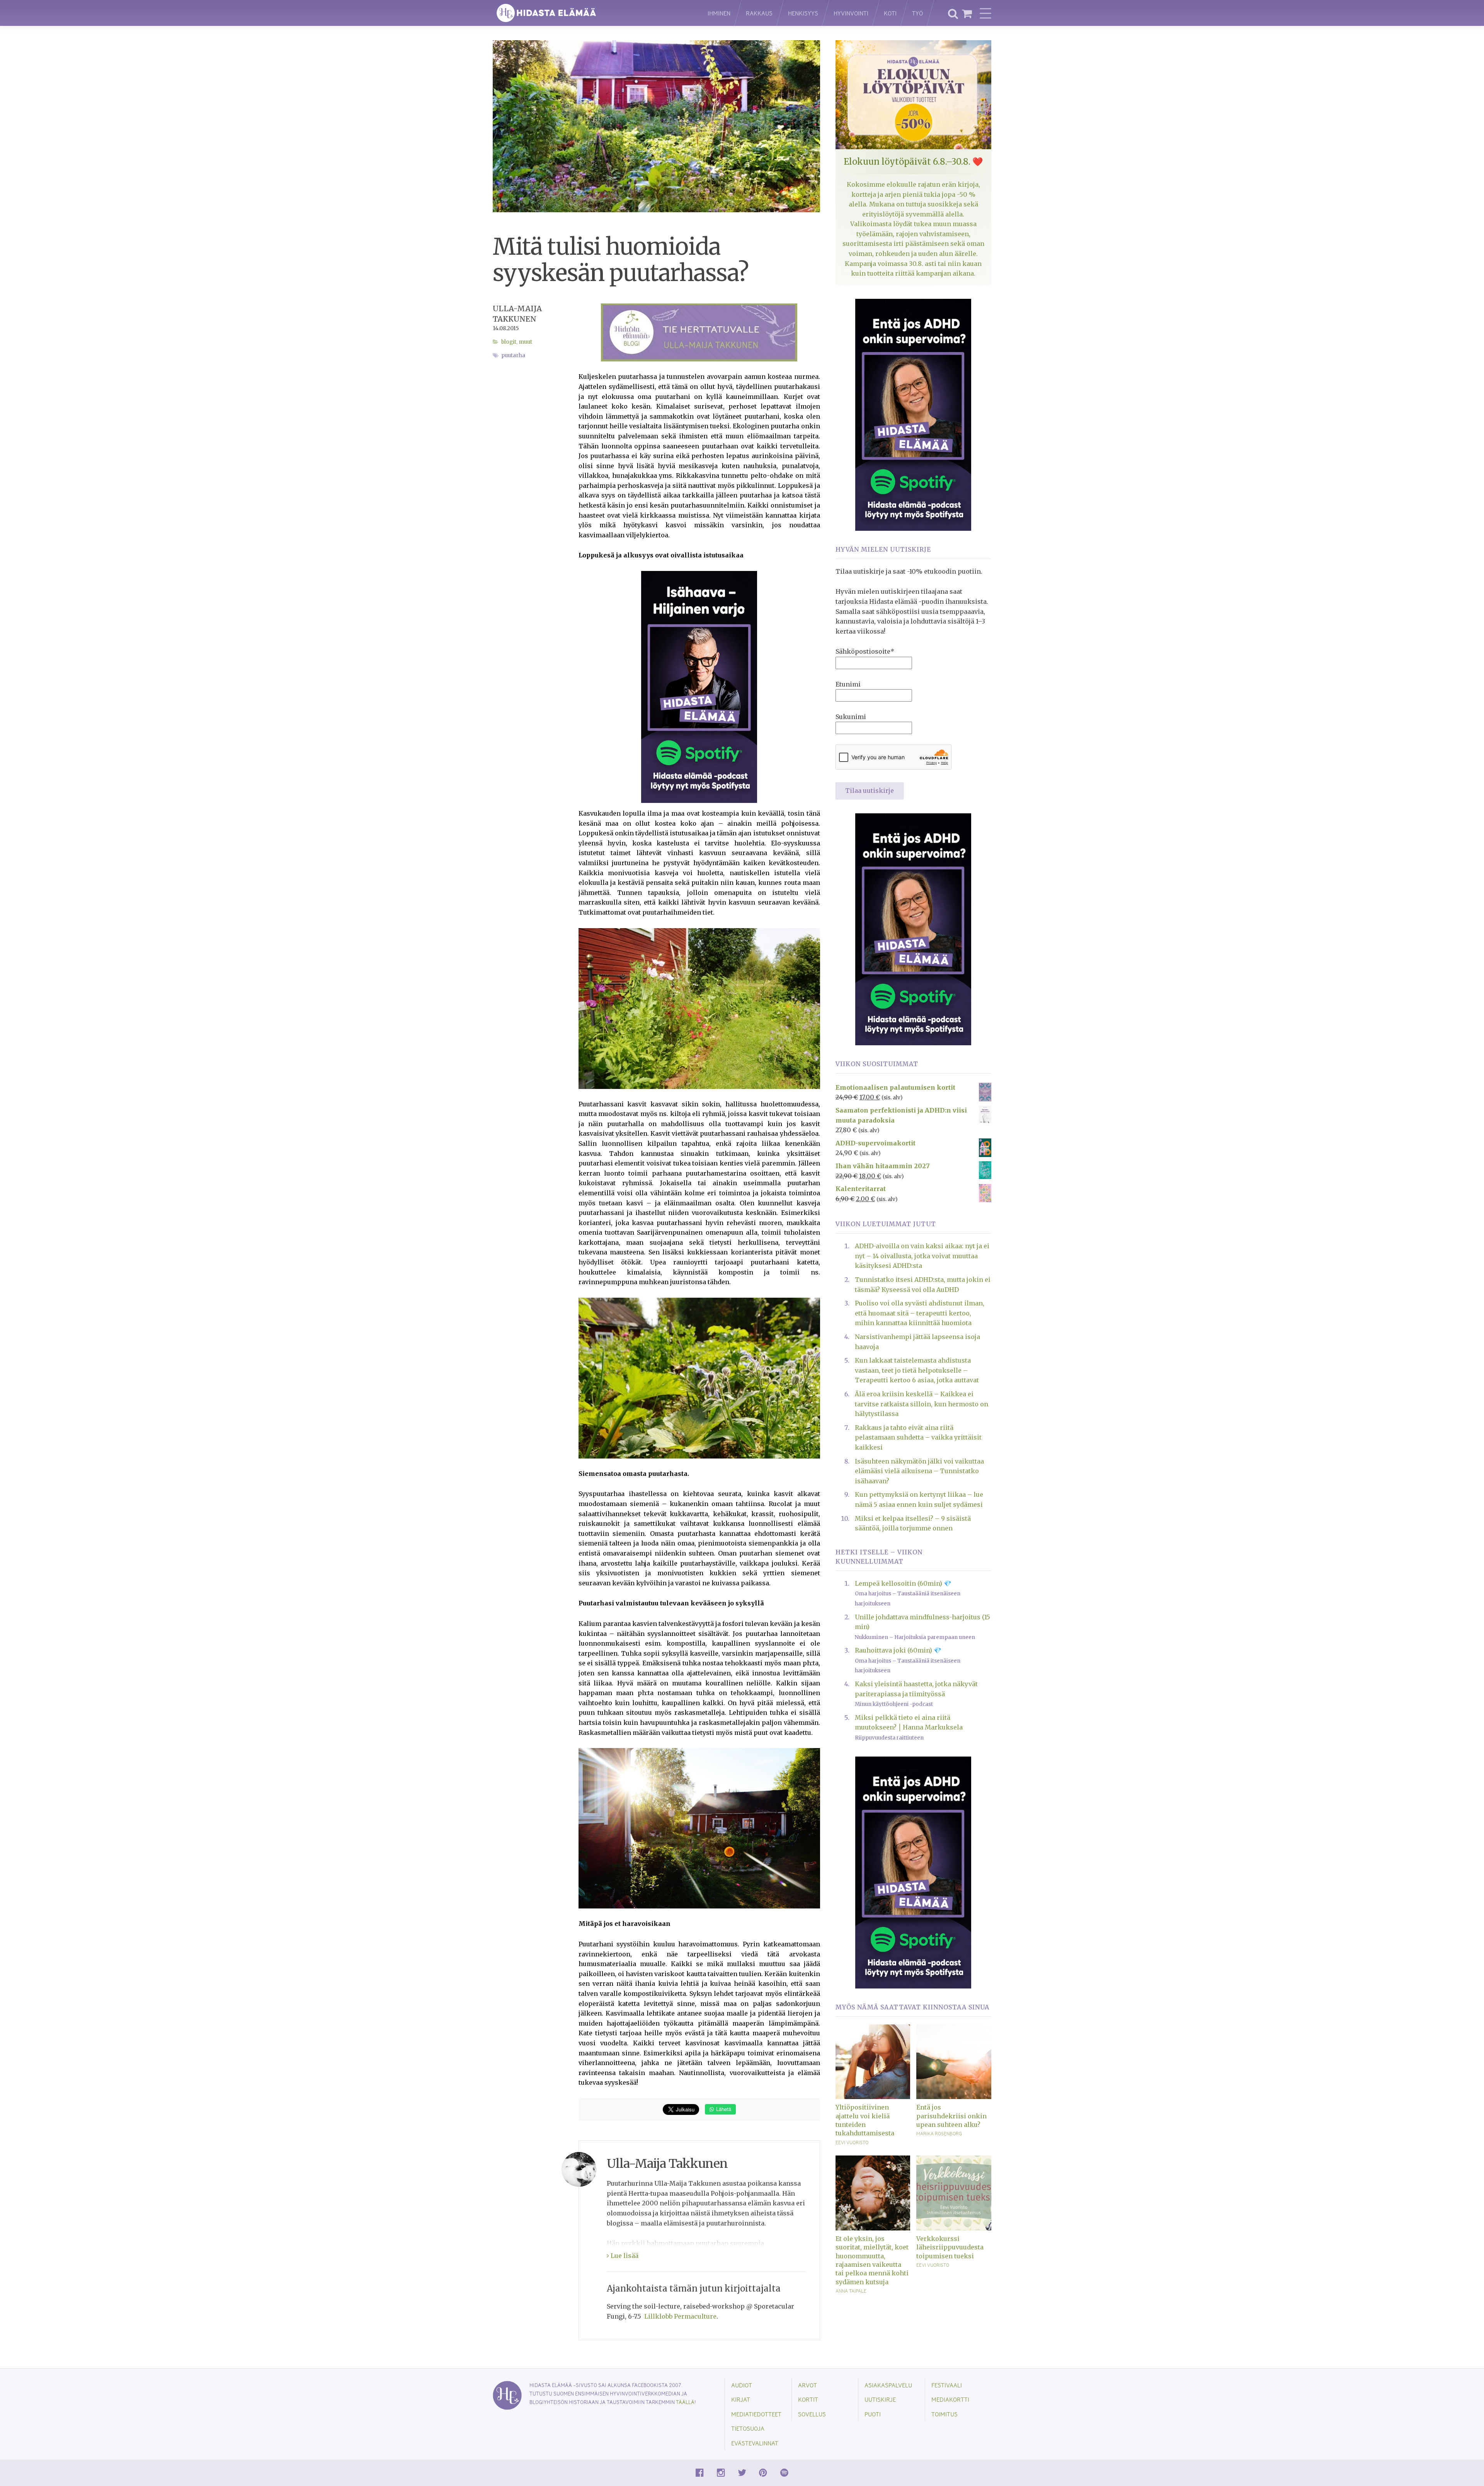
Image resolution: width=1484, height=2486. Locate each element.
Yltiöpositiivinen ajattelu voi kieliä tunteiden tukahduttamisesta (865, 2120)
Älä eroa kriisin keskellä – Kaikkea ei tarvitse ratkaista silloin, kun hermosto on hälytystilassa (922, 1404)
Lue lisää (624, 2256)
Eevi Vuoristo (852, 2142)
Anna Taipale (851, 2291)
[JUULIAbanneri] (913, 414)
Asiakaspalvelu (888, 2385)
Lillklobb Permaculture (680, 2316)
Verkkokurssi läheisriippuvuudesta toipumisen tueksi (950, 2247)
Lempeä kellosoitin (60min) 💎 (903, 1583)
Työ (917, 13)
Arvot (808, 2385)
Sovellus (812, 2414)
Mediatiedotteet (756, 2414)
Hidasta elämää (592, 13)
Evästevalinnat (755, 2443)
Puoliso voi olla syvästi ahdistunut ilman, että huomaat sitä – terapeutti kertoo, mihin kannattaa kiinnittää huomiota (920, 1313)
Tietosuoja (748, 2428)
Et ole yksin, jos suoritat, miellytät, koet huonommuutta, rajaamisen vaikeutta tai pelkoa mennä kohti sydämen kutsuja (872, 2260)
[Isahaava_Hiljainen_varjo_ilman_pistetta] (699, 686)
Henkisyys (803, 13)
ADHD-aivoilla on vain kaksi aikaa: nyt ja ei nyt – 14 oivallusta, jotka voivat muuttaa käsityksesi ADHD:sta (922, 1256)
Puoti (873, 2414)
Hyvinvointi (851, 13)
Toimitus (945, 2414)
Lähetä (723, 2109)
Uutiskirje (880, 2399)
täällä (685, 2402)
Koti (890, 13)
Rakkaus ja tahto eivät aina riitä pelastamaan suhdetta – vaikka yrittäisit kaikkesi (918, 1437)
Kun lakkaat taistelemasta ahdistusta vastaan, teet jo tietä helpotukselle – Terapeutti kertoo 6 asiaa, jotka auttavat (917, 1370)
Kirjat (741, 2399)
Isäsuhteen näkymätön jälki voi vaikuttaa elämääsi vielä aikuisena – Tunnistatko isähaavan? (919, 1471)
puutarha (513, 355)
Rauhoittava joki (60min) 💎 (898, 1650)
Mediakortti (950, 2399)
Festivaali (947, 2385)
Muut (525, 342)
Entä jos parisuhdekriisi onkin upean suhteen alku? (951, 2116)
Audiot (742, 2385)
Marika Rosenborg (939, 2133)
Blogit (509, 342)
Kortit (808, 2399)
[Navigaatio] (985, 13)
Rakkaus (759, 13)
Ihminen (719, 13)
